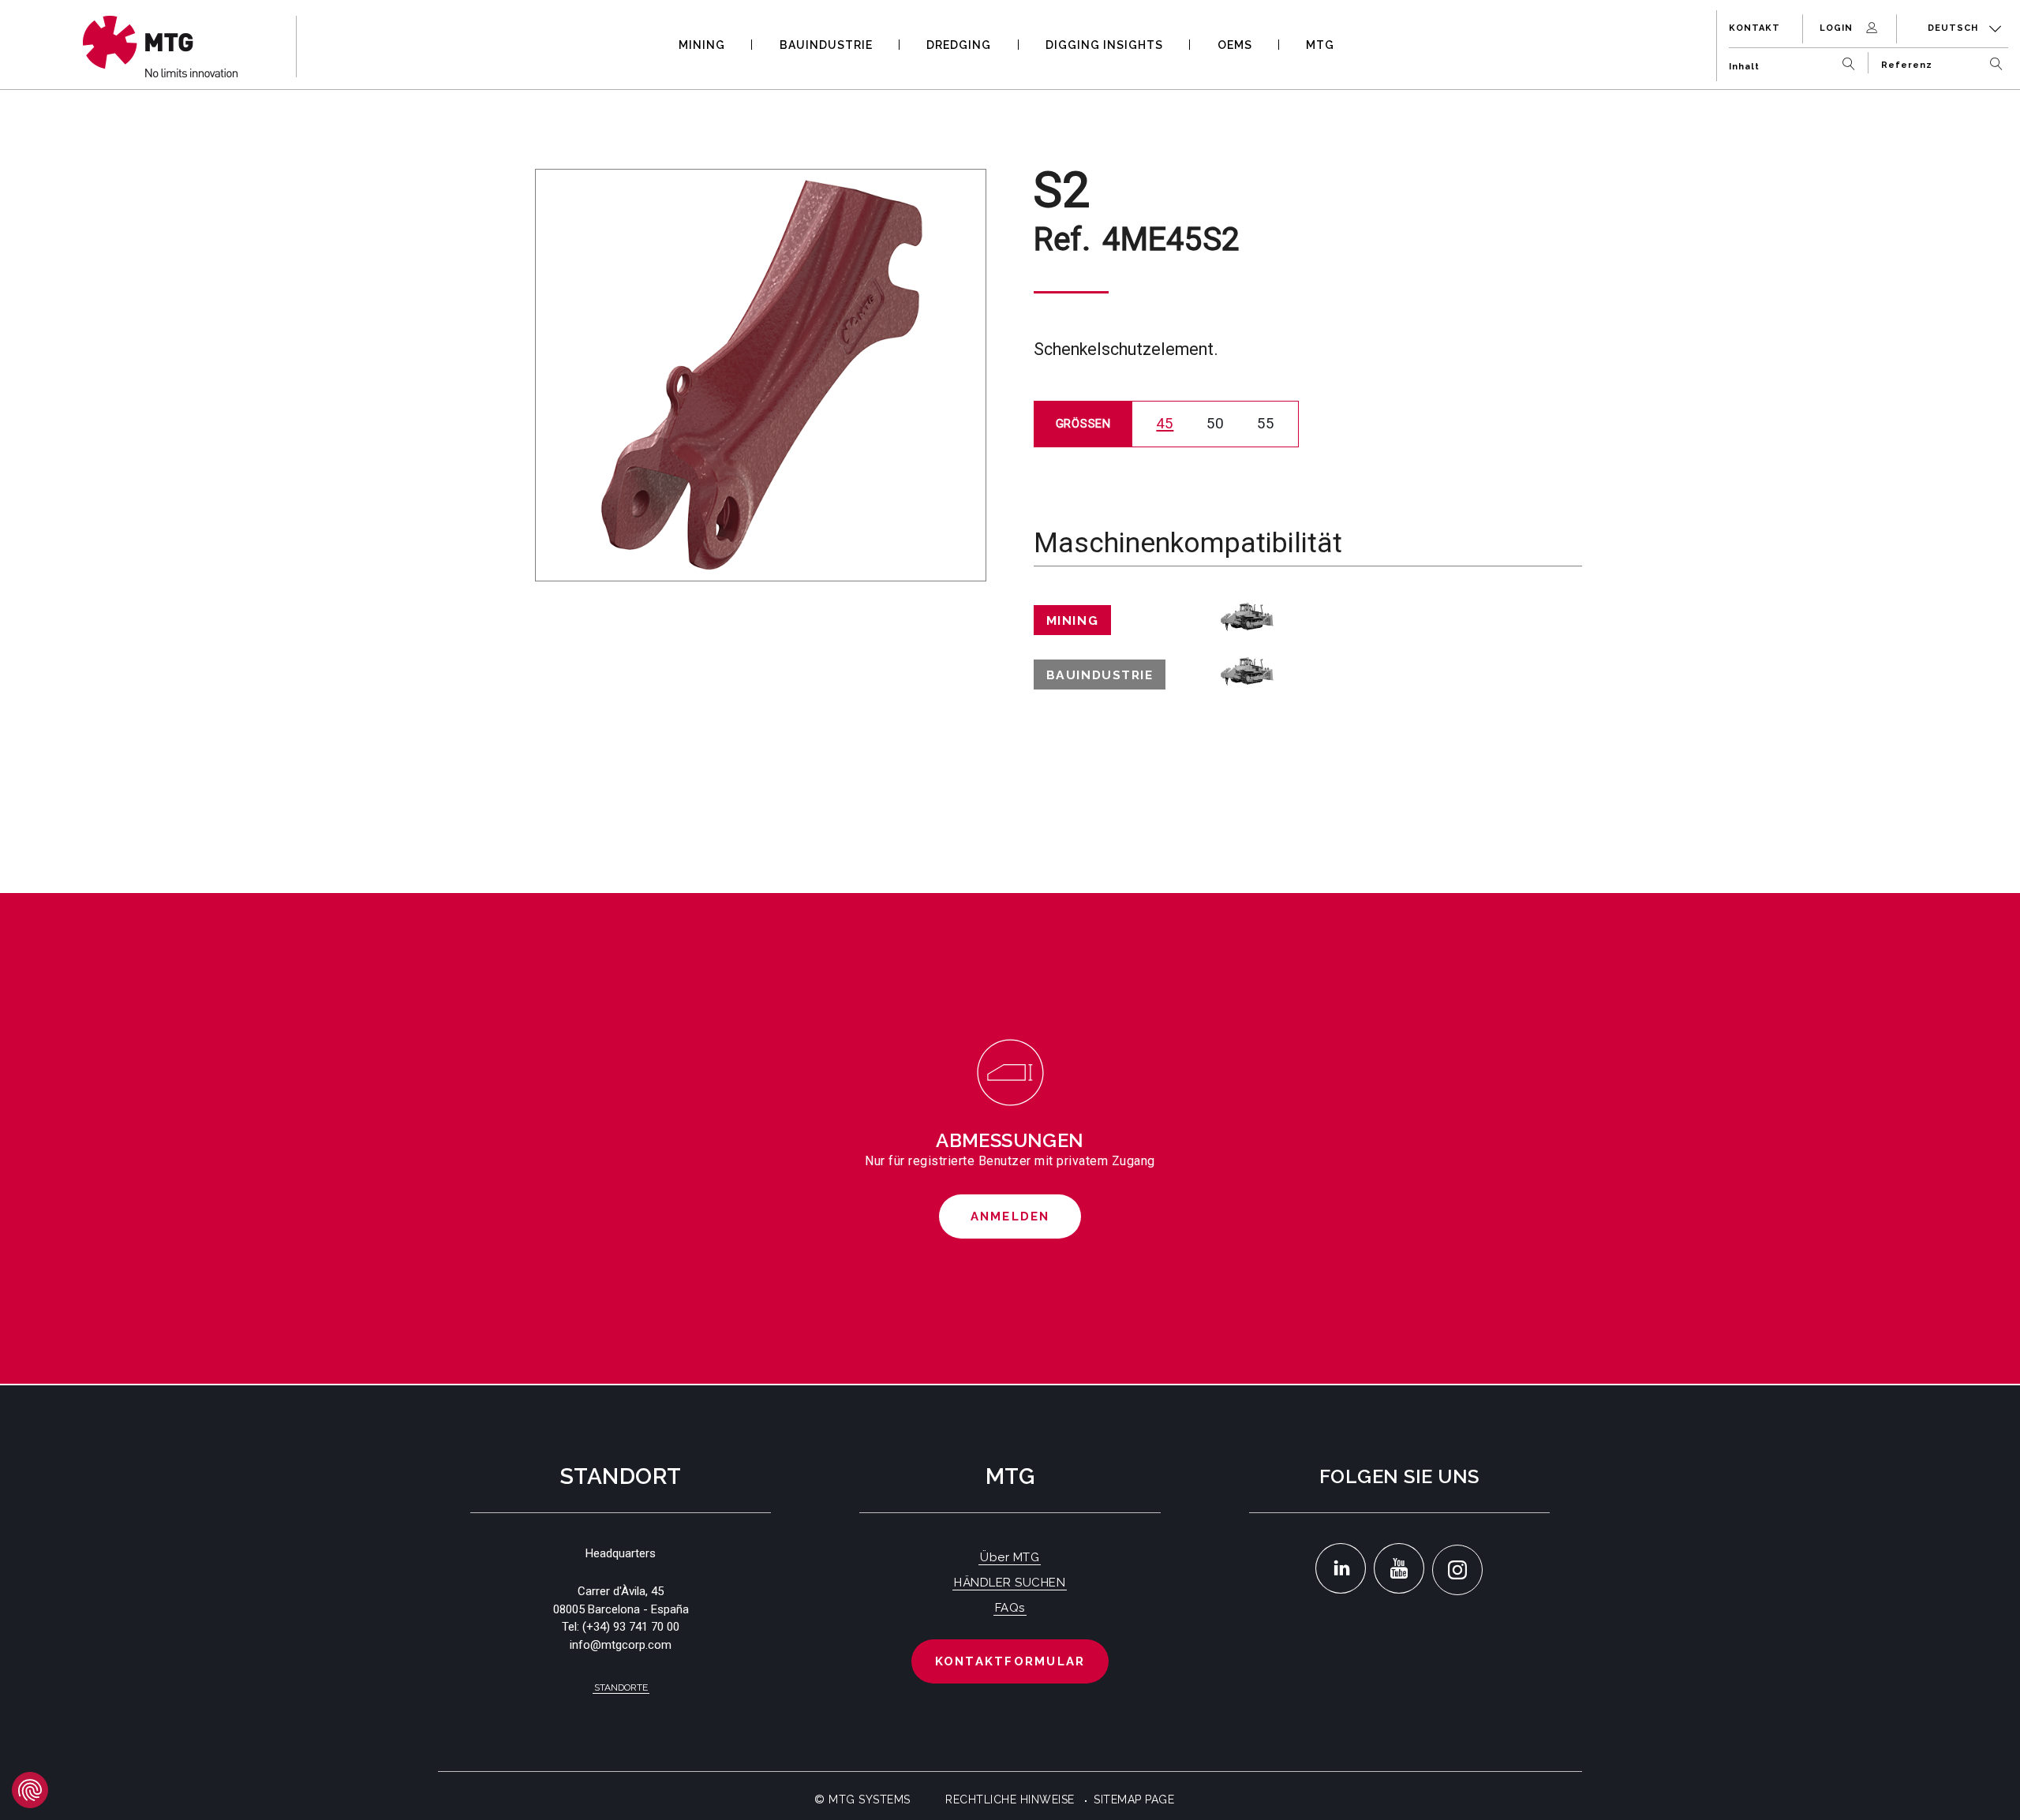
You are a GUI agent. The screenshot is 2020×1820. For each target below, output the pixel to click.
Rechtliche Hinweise (1010, 1799)
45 (1165, 424)
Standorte (621, 1687)
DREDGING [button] (959, 45)
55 (1266, 424)
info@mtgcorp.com (621, 1645)
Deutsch (1955, 28)
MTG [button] (1320, 45)
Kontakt (1754, 28)
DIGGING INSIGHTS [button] (1104, 45)
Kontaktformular (1010, 1661)
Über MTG (1010, 1557)
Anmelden (1010, 1216)
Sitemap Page (1134, 1799)
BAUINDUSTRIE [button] (826, 45)
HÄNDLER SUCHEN (1010, 1583)
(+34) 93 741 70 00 (631, 1627)
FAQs (1010, 1608)
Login (1838, 28)
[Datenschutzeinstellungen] (30, 1790)
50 (1215, 424)
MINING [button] (702, 45)
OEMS (1235, 45)
